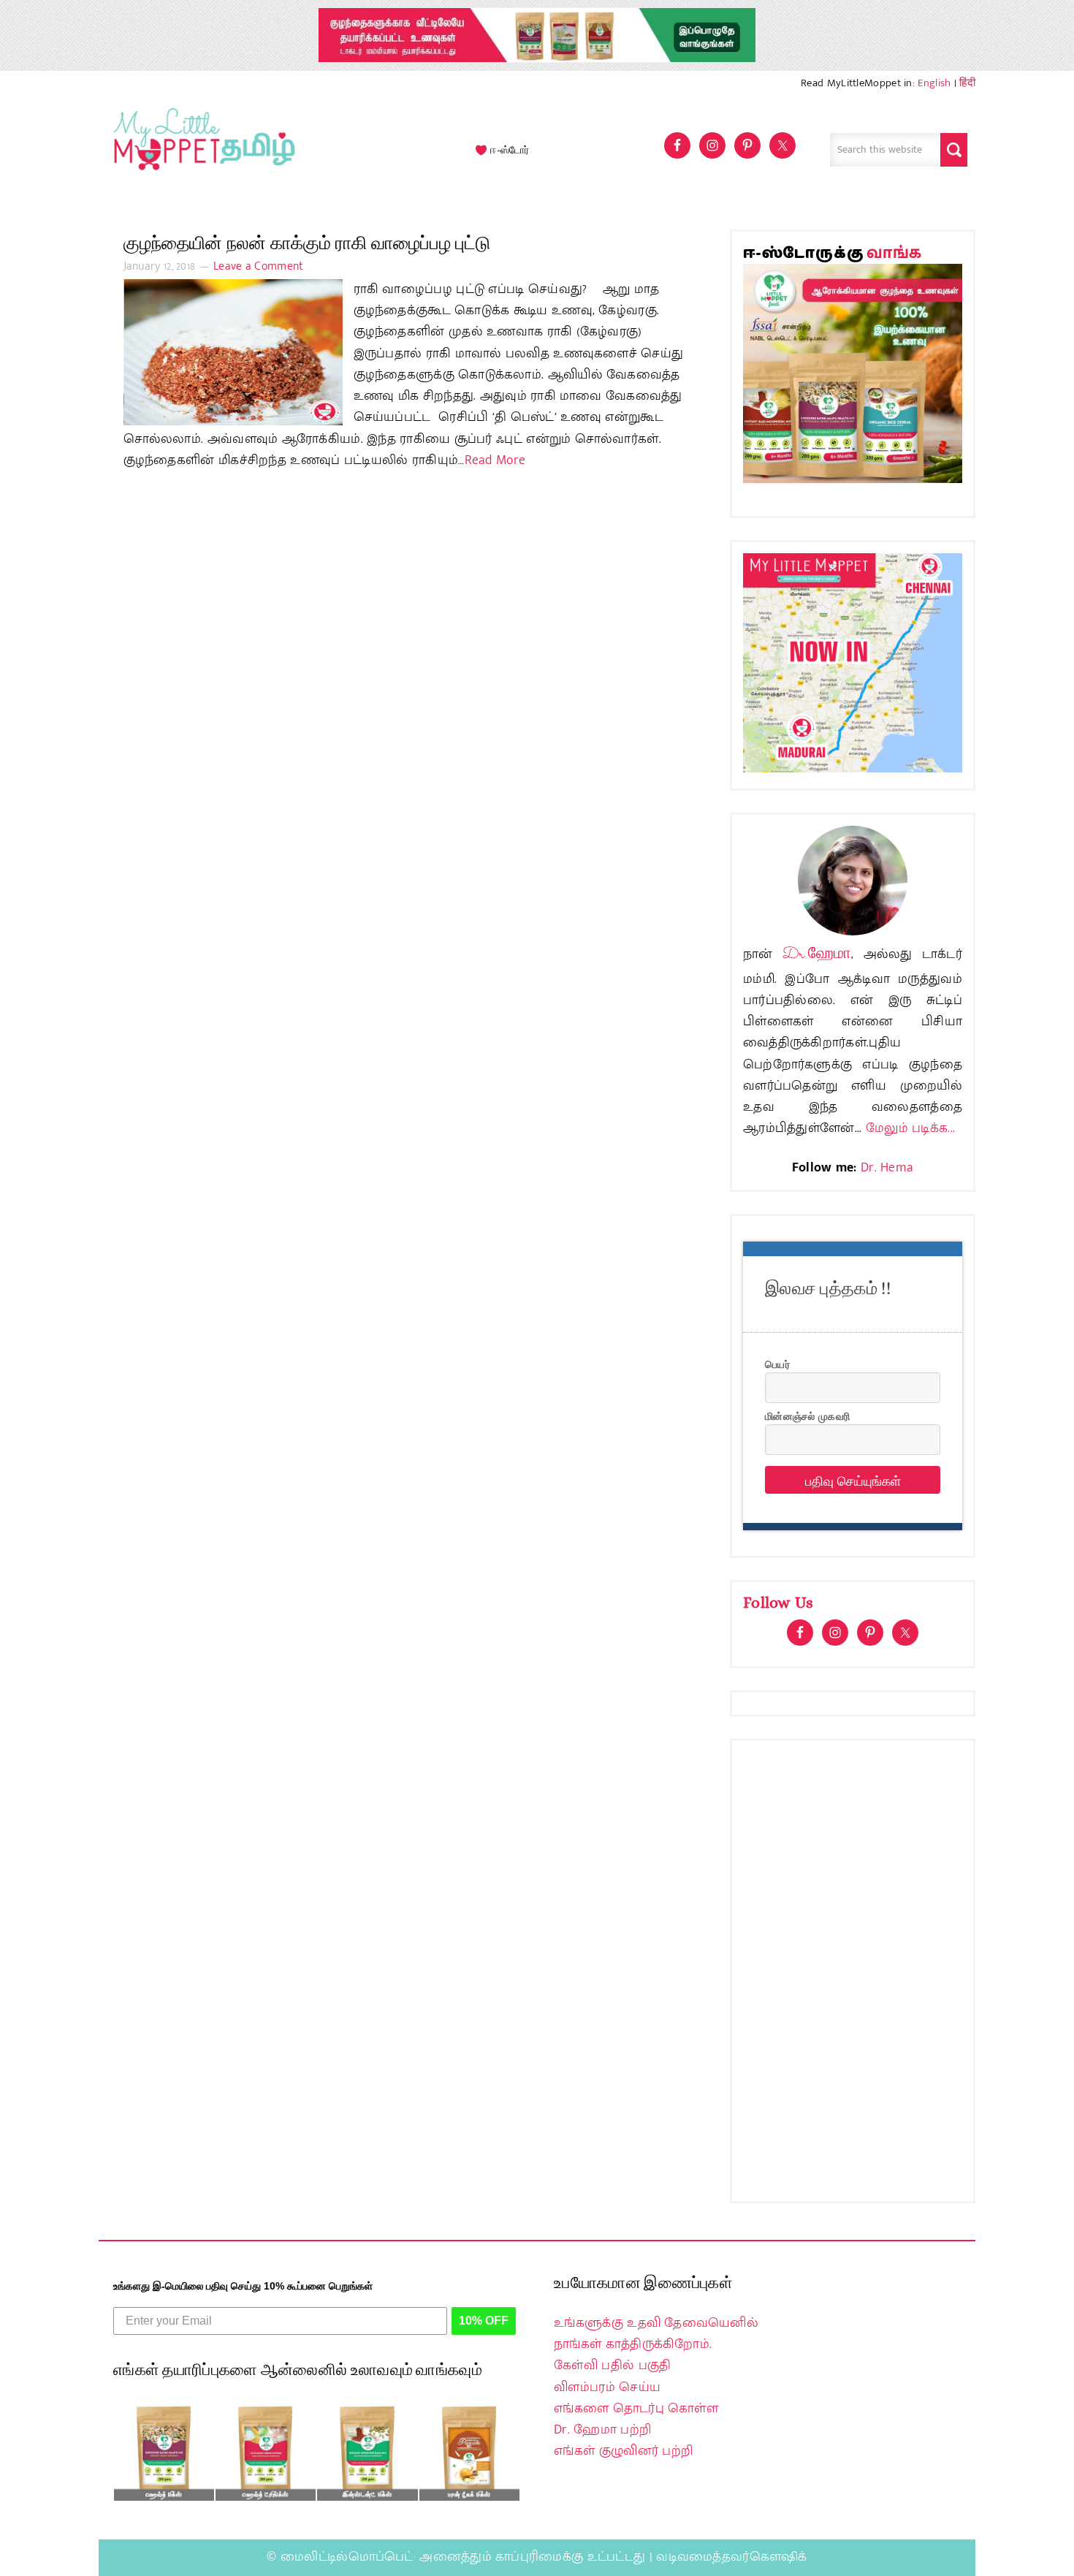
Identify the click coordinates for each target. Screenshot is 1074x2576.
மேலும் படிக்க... (910, 1128)
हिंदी (967, 83)
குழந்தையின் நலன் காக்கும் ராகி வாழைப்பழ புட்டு (307, 243)
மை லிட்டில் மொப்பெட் (201, 150)
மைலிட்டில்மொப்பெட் (347, 2557)
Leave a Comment (259, 266)
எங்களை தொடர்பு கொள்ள (636, 2409)
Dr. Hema (887, 1168)
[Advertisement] (853, 1971)
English (934, 83)
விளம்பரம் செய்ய (607, 2387)
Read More (495, 460)
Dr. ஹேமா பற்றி (602, 2430)
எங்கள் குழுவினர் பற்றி (623, 2451)
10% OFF (484, 2321)
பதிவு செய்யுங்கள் (853, 1480)
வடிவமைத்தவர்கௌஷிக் (731, 2557)
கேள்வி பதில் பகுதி (612, 2366)
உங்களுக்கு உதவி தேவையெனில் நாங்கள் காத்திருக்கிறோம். (656, 2334)
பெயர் (777, 1364)
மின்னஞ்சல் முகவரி (807, 1416)
